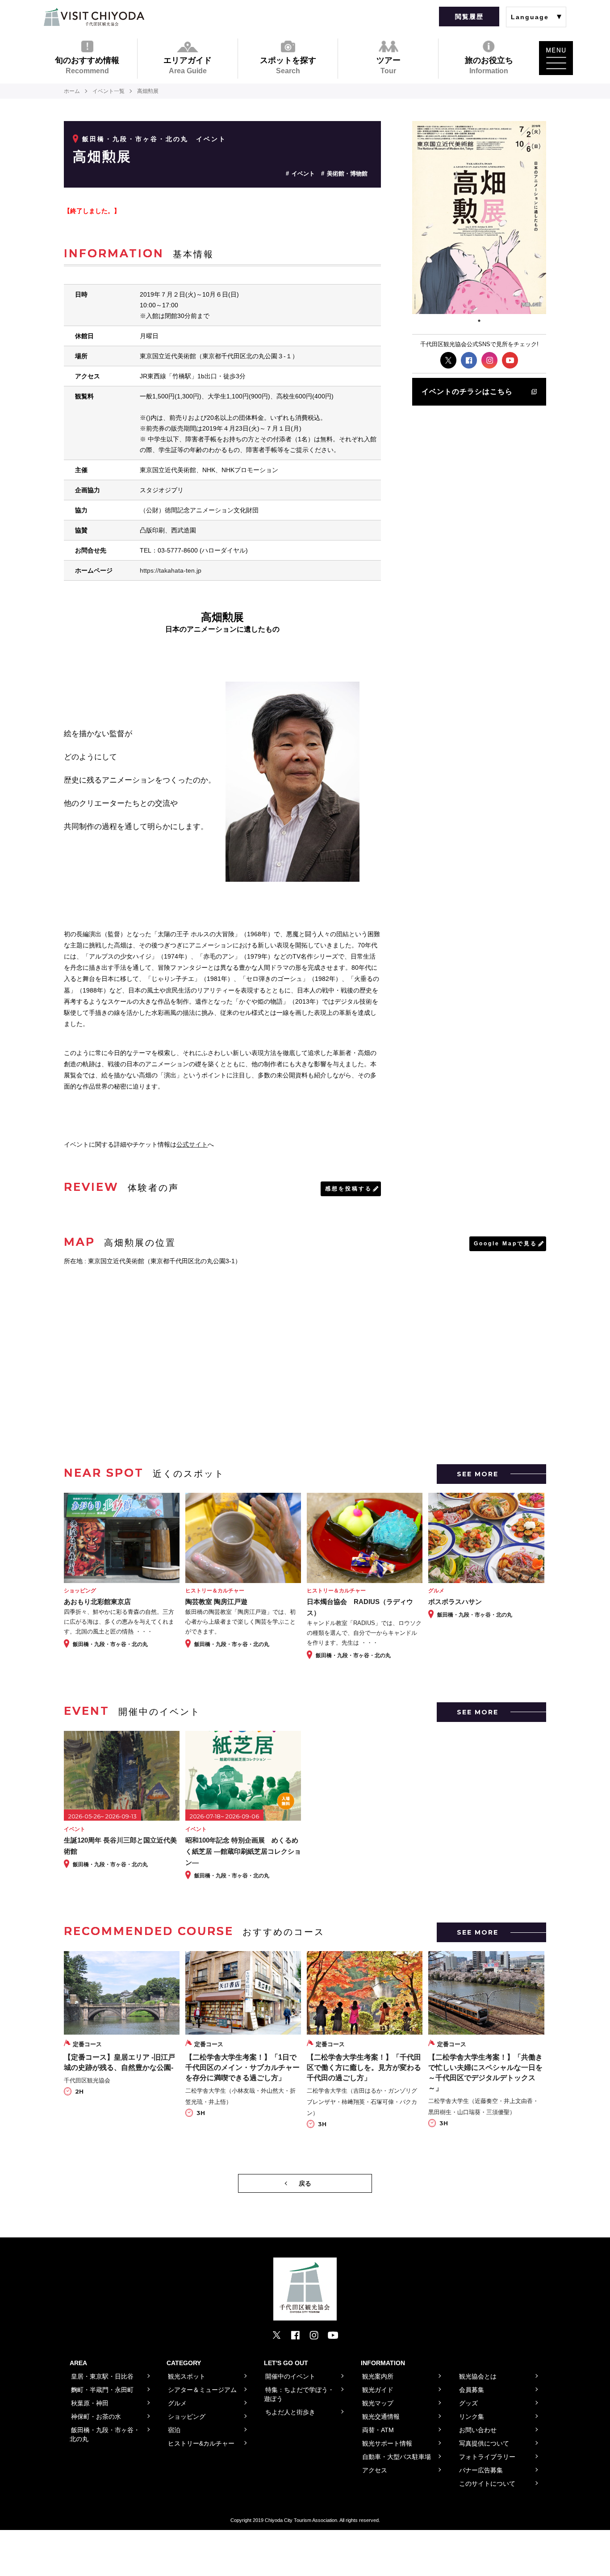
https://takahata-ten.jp (171, 570)
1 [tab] (479, 321)
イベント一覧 (109, 91)
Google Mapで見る (506, 1244)
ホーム (72, 91)
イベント (303, 174)
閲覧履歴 (469, 17)
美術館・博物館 (347, 174)
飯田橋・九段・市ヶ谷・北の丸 (135, 139)
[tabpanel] (479, 218)
